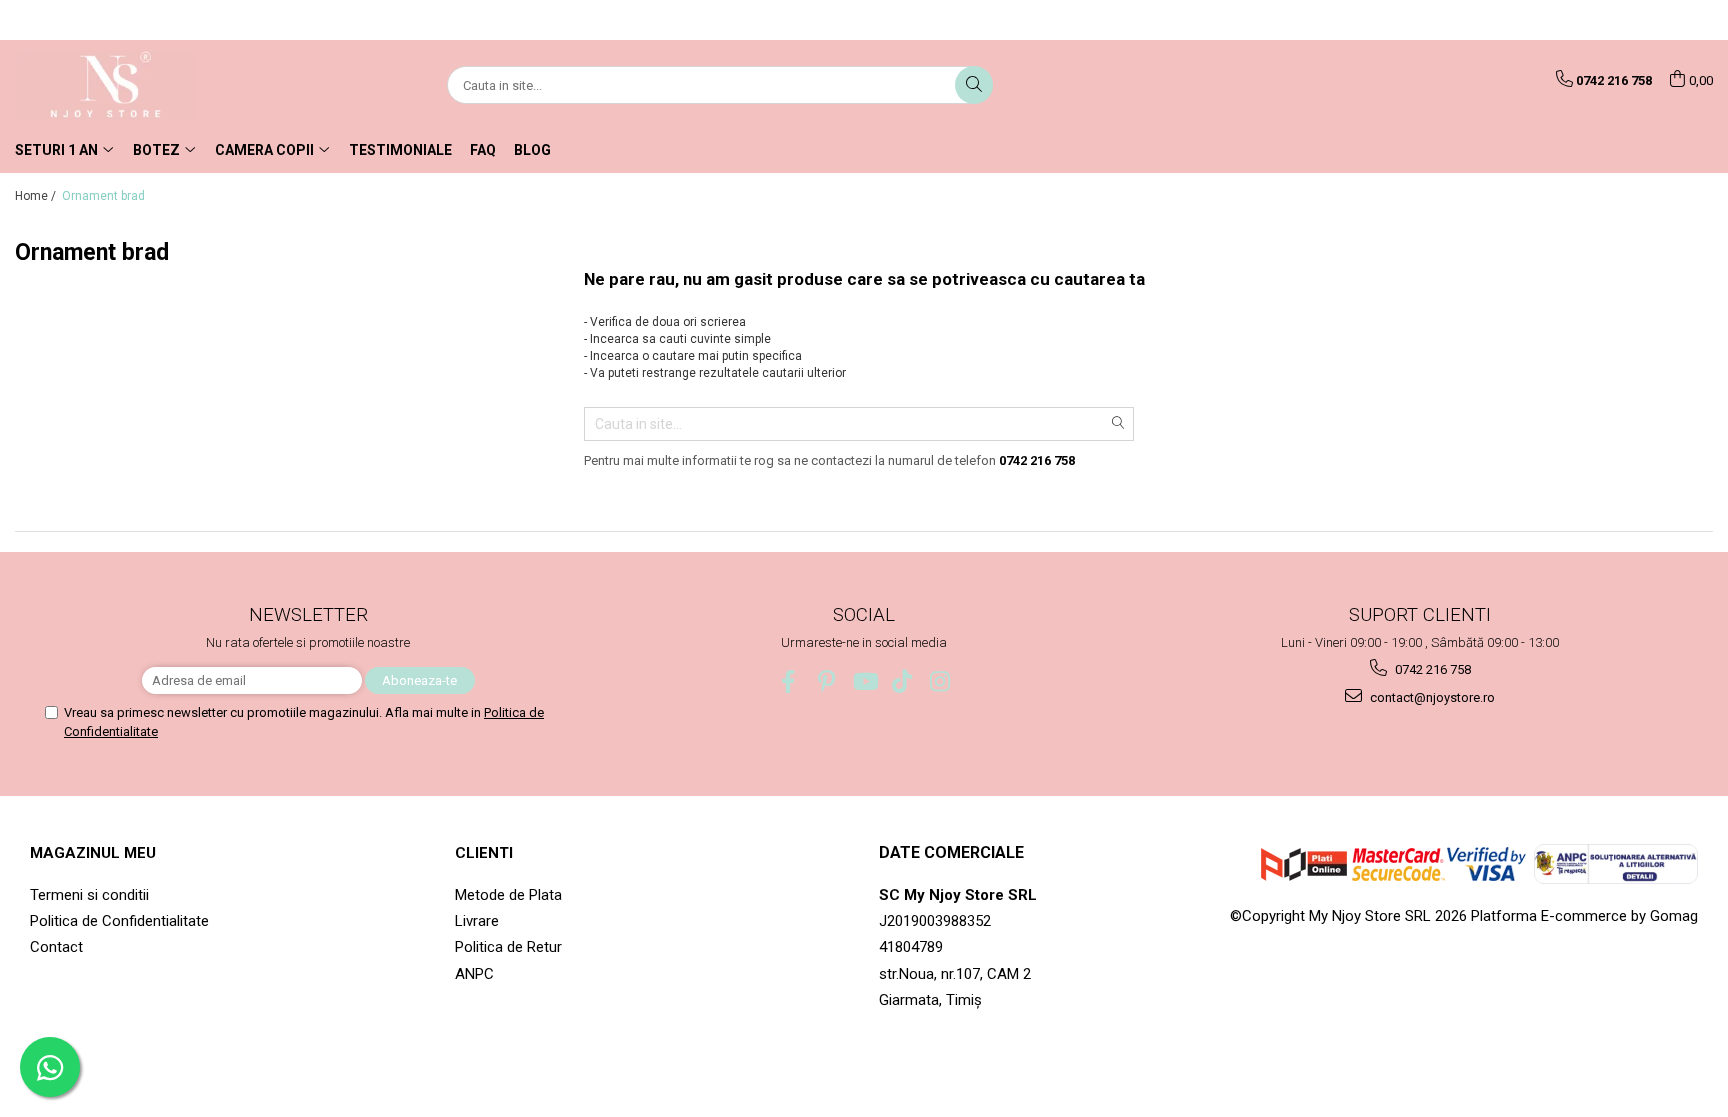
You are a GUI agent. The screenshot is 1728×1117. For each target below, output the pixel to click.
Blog (532, 150)
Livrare (477, 921)
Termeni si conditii (89, 895)
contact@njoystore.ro (1431, 697)
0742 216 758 (1431, 669)
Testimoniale (400, 150)
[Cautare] (974, 85)
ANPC (474, 974)
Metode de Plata (508, 895)
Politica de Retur (508, 947)
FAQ (483, 150)
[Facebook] (788, 681)
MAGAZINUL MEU (93, 853)
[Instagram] (940, 681)
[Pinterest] (826, 681)
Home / (37, 196)
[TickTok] (902, 681)
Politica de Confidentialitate (119, 921)
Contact (56, 947)
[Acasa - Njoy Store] (115, 85)
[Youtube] (864, 681)
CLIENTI (484, 853)
